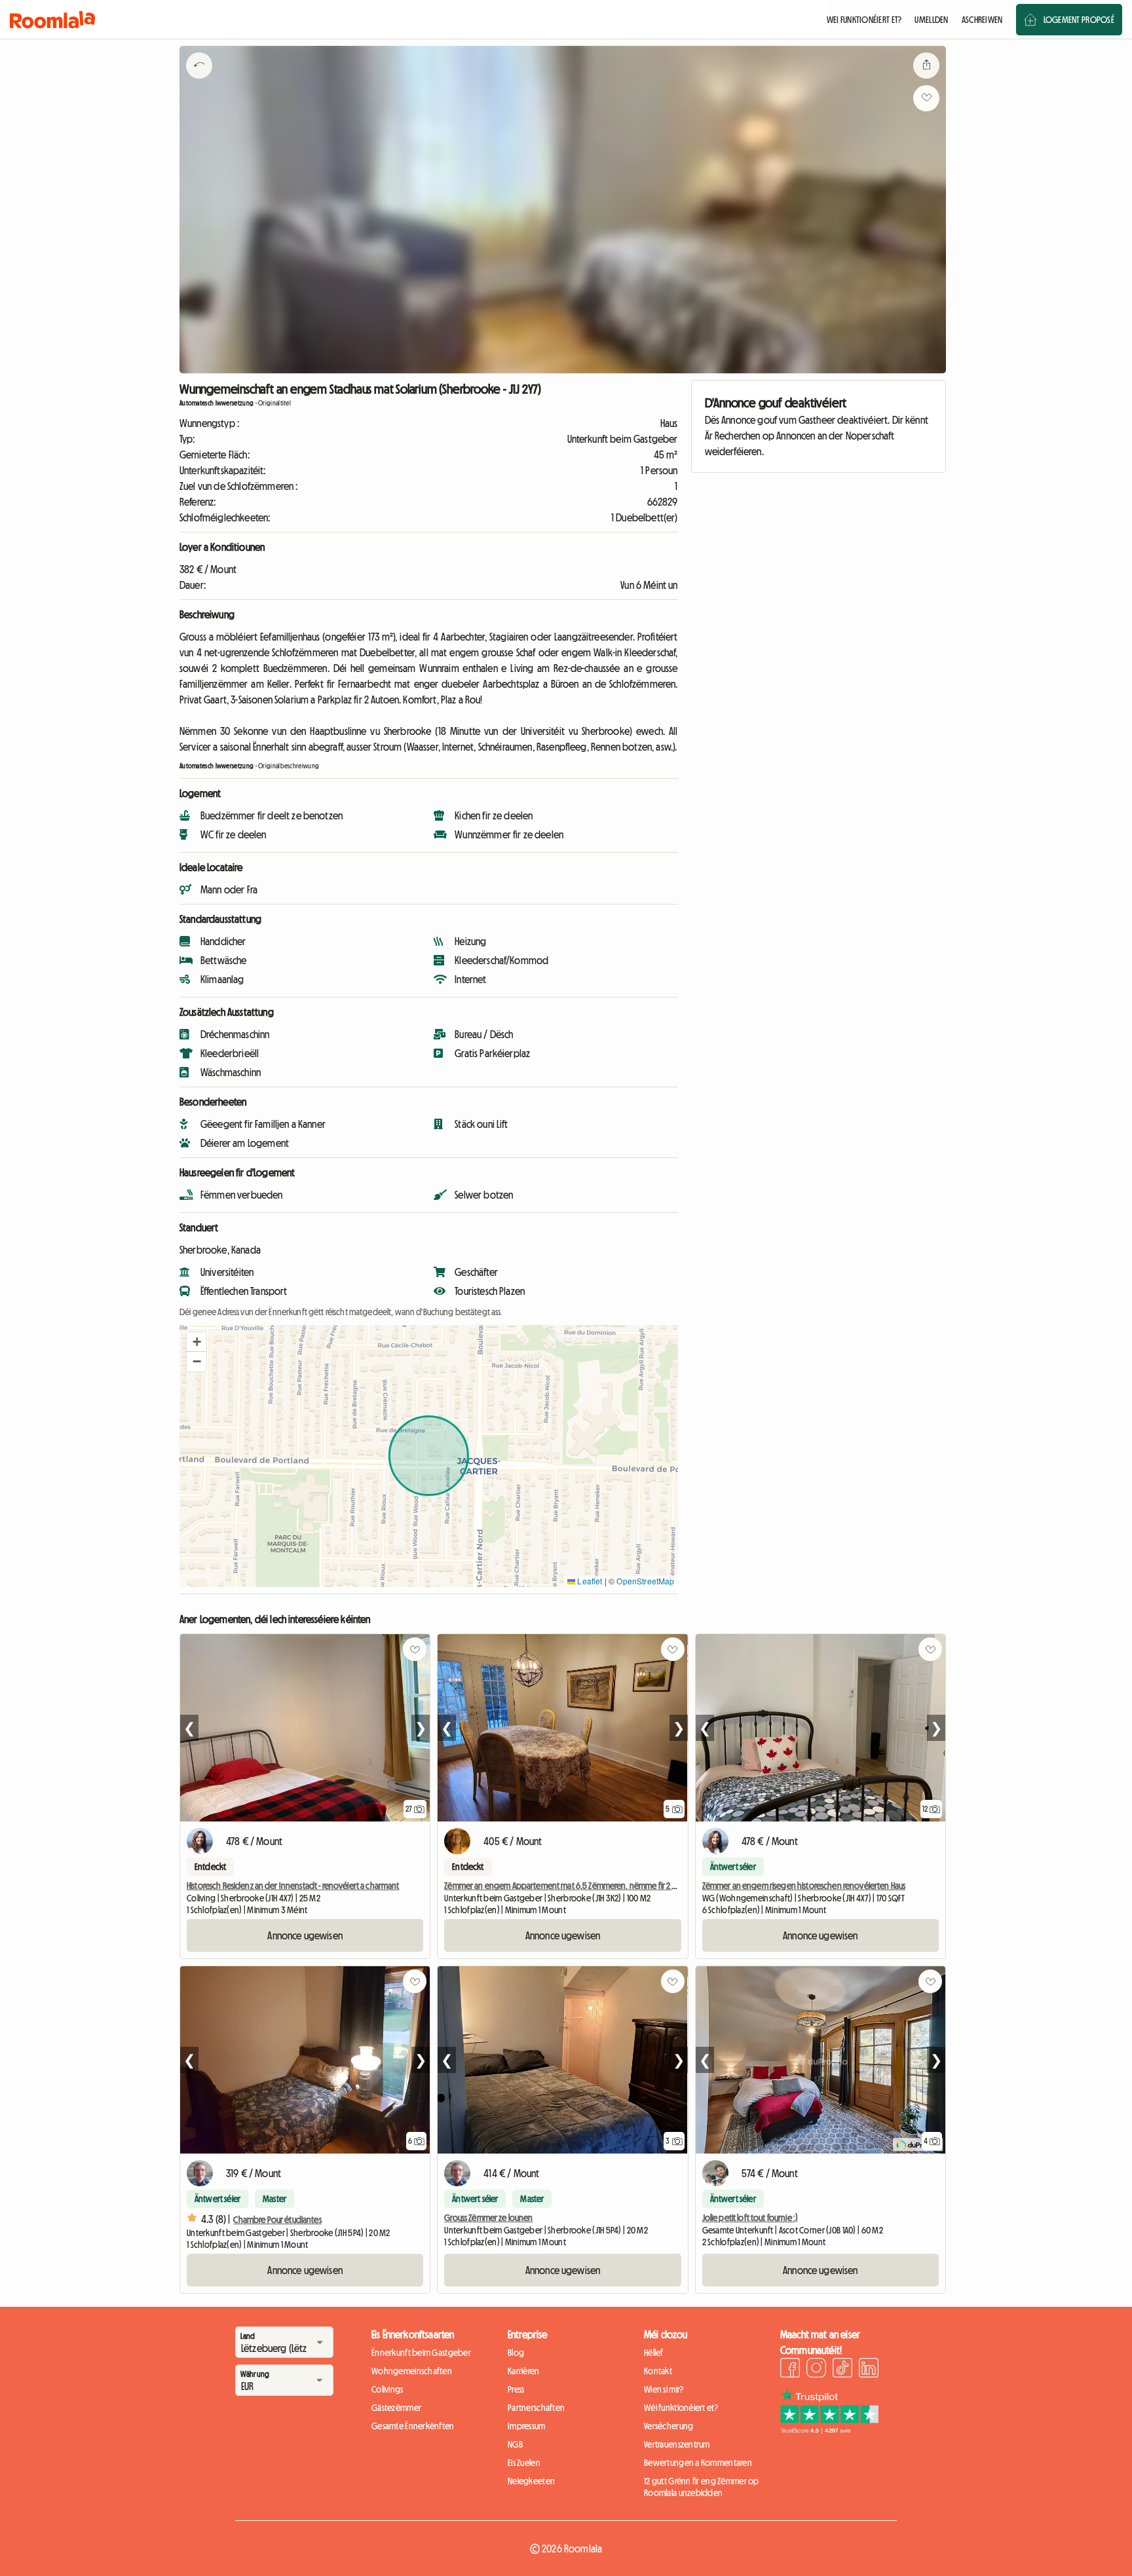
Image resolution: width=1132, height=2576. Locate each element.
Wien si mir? (664, 2389)
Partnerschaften (536, 2408)
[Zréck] (199, 82)
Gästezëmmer (396, 2408)
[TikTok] (842, 2370)
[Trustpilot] (829, 2430)
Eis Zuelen (524, 2463)
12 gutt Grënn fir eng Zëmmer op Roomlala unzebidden (702, 2487)
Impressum (527, 2426)
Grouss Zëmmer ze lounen (488, 2218)
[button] (197, 1342)
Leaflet (589, 1581)
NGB (515, 2444)
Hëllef (654, 2353)
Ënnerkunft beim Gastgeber (421, 2353)
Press (516, 2389)
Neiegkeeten (531, 2481)
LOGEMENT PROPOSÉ (1079, 20)
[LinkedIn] (869, 2370)
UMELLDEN (931, 20)
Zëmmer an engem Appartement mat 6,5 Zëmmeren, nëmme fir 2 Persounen (576, 1886)
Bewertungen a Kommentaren (698, 2463)
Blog (516, 2353)
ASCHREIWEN (982, 20)
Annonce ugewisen (305, 1935)
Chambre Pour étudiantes (277, 2220)
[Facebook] (790, 2370)
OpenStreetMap (645, 1581)
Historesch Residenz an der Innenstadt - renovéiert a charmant (293, 1886)
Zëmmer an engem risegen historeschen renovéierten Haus (804, 1886)
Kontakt (658, 2371)
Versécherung (669, 2426)
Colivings (387, 2389)
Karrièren (524, 2371)
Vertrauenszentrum (677, 2444)
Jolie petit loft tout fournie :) (750, 2218)
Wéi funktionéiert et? (681, 2408)
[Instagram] (816, 2370)
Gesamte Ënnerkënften (413, 2426)
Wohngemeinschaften (412, 2371)
